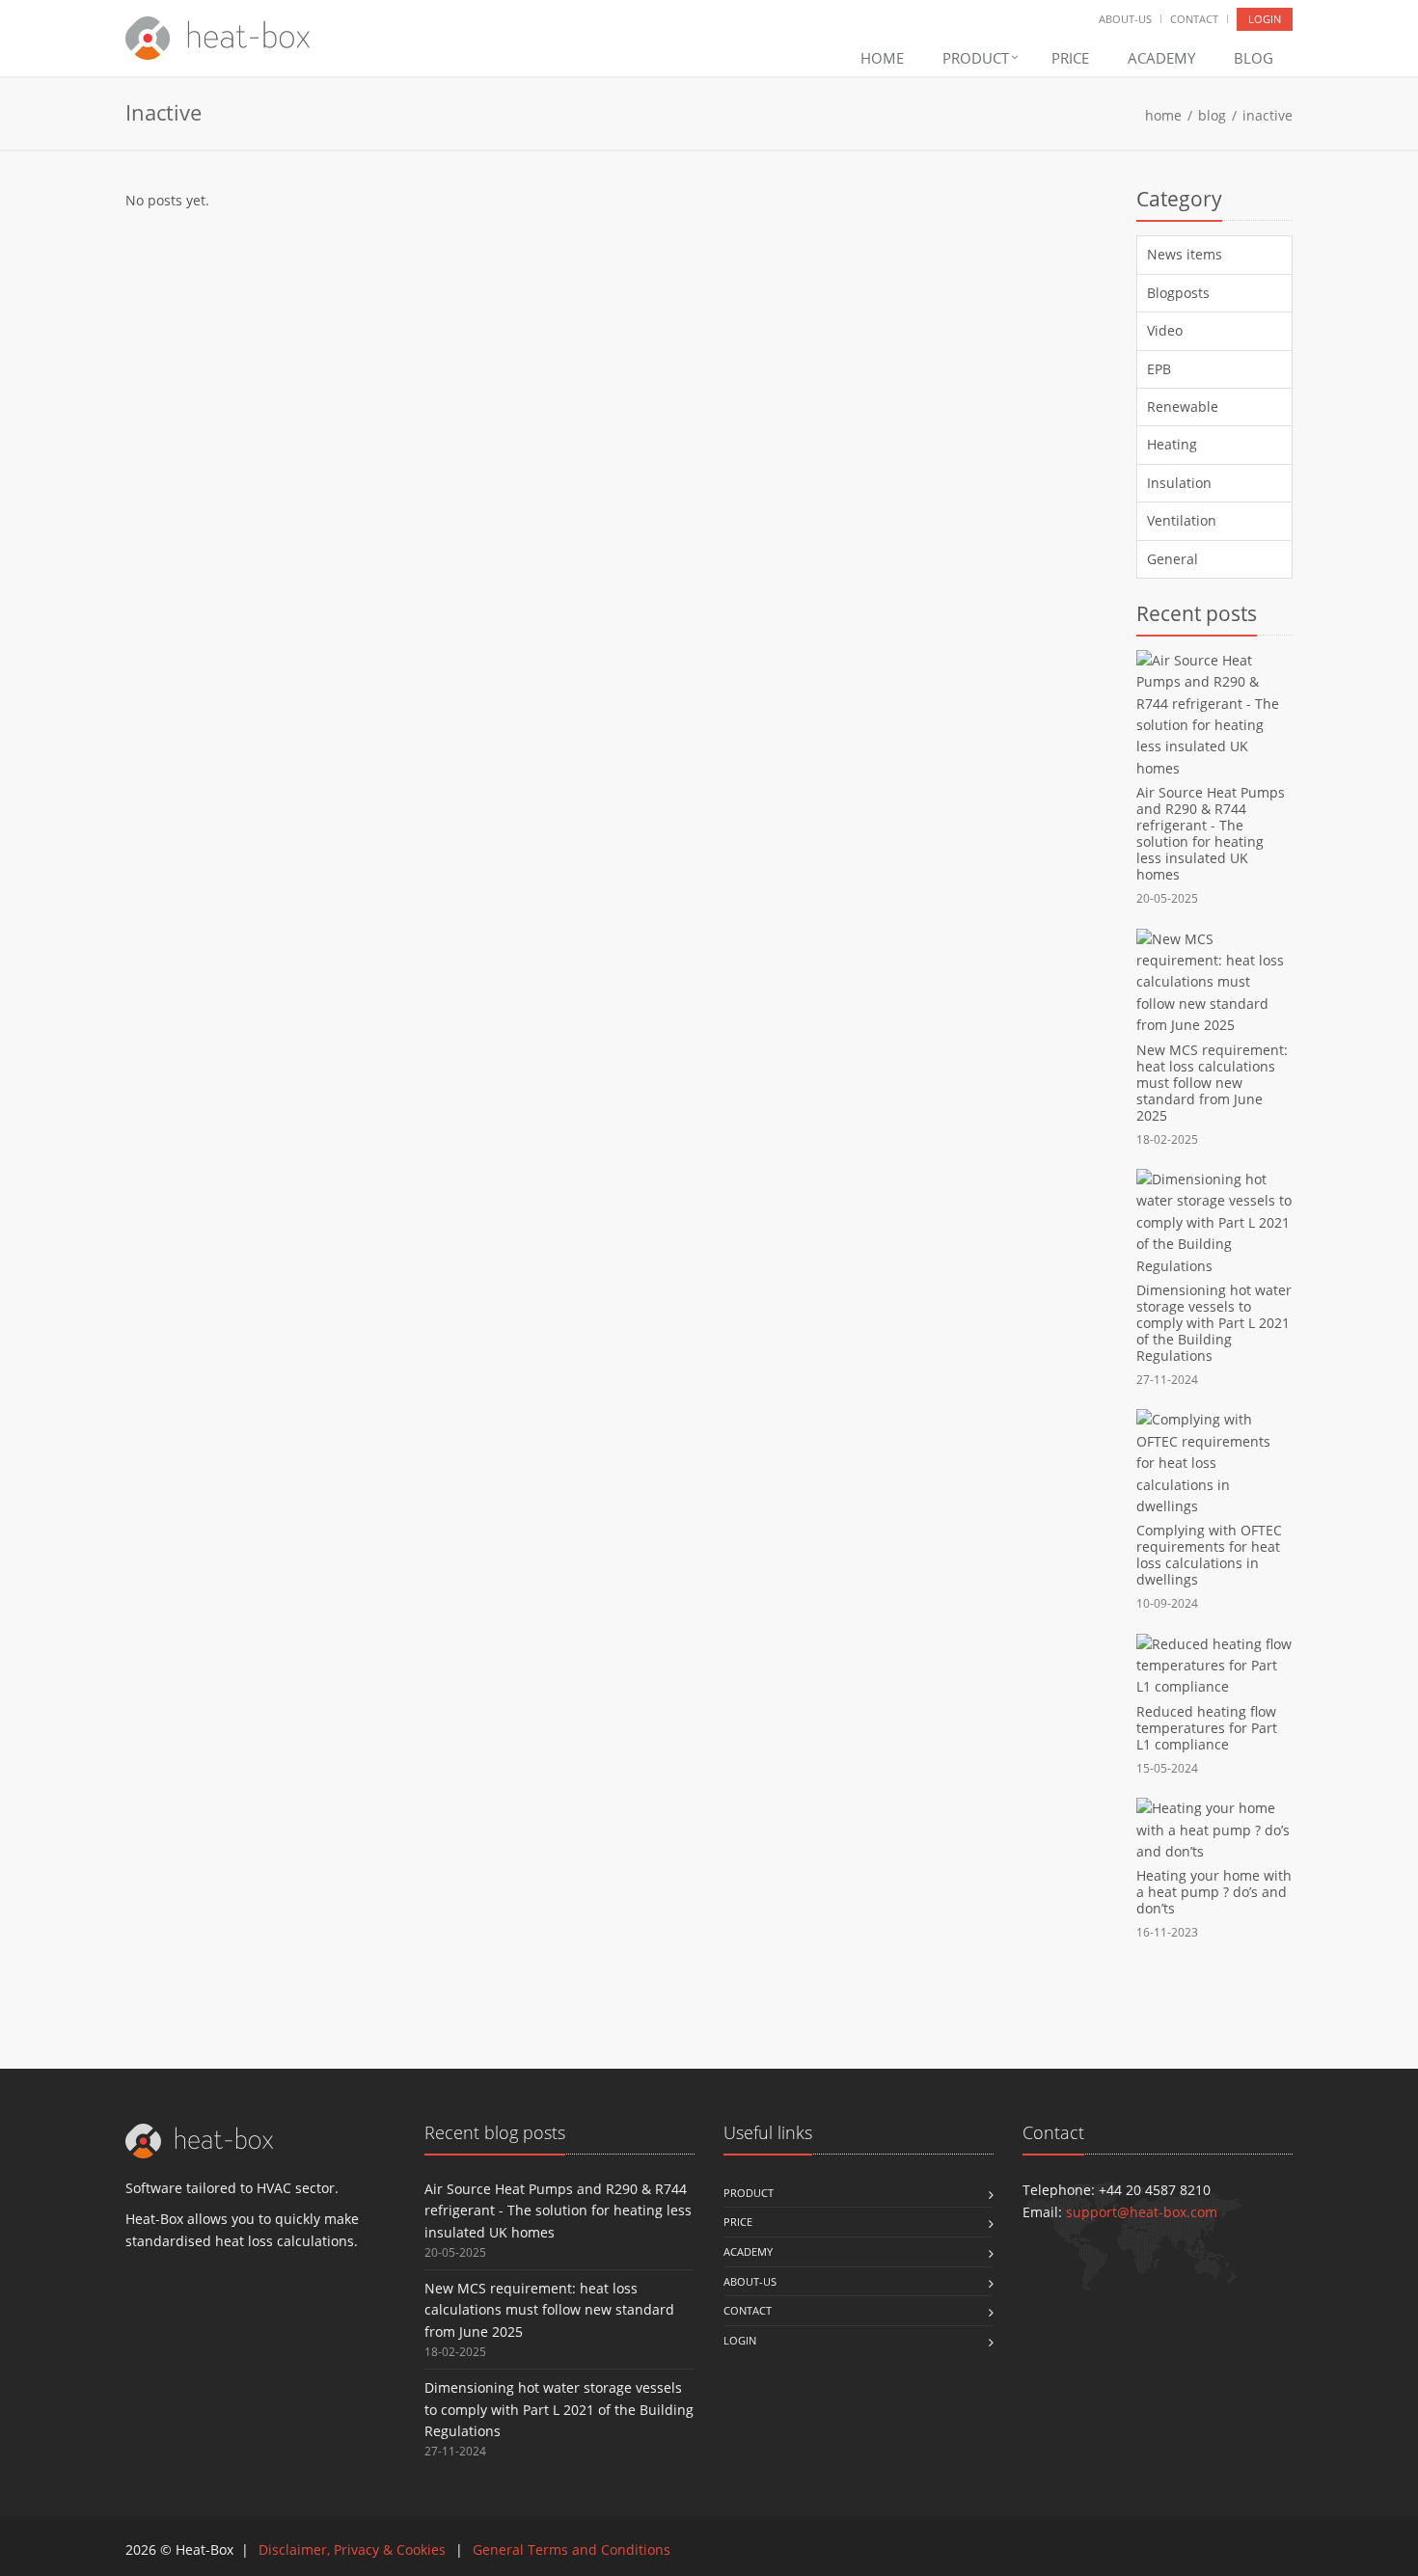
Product (978, 58)
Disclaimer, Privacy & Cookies (352, 2549)
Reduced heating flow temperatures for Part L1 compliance (1207, 1728)
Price (1070, 58)
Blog (1254, 58)
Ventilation (1182, 520)
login (1265, 19)
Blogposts (1178, 293)
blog (1212, 115)
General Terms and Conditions (572, 2549)
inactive (1268, 115)
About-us (1125, 19)
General (1173, 559)
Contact (1194, 19)
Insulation (1179, 483)
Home (882, 58)
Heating (1172, 444)
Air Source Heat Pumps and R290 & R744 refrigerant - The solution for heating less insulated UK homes (1211, 833)
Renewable (1183, 407)
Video (1165, 330)
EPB (1159, 369)
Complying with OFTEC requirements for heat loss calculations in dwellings (1209, 1555)
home (1163, 115)
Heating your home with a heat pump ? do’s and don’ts (1214, 1892)
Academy (1161, 58)
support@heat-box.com (1142, 2212)
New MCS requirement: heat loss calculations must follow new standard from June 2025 (1212, 1083)
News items (1185, 254)
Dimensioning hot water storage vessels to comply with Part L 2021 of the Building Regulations (1214, 1323)
